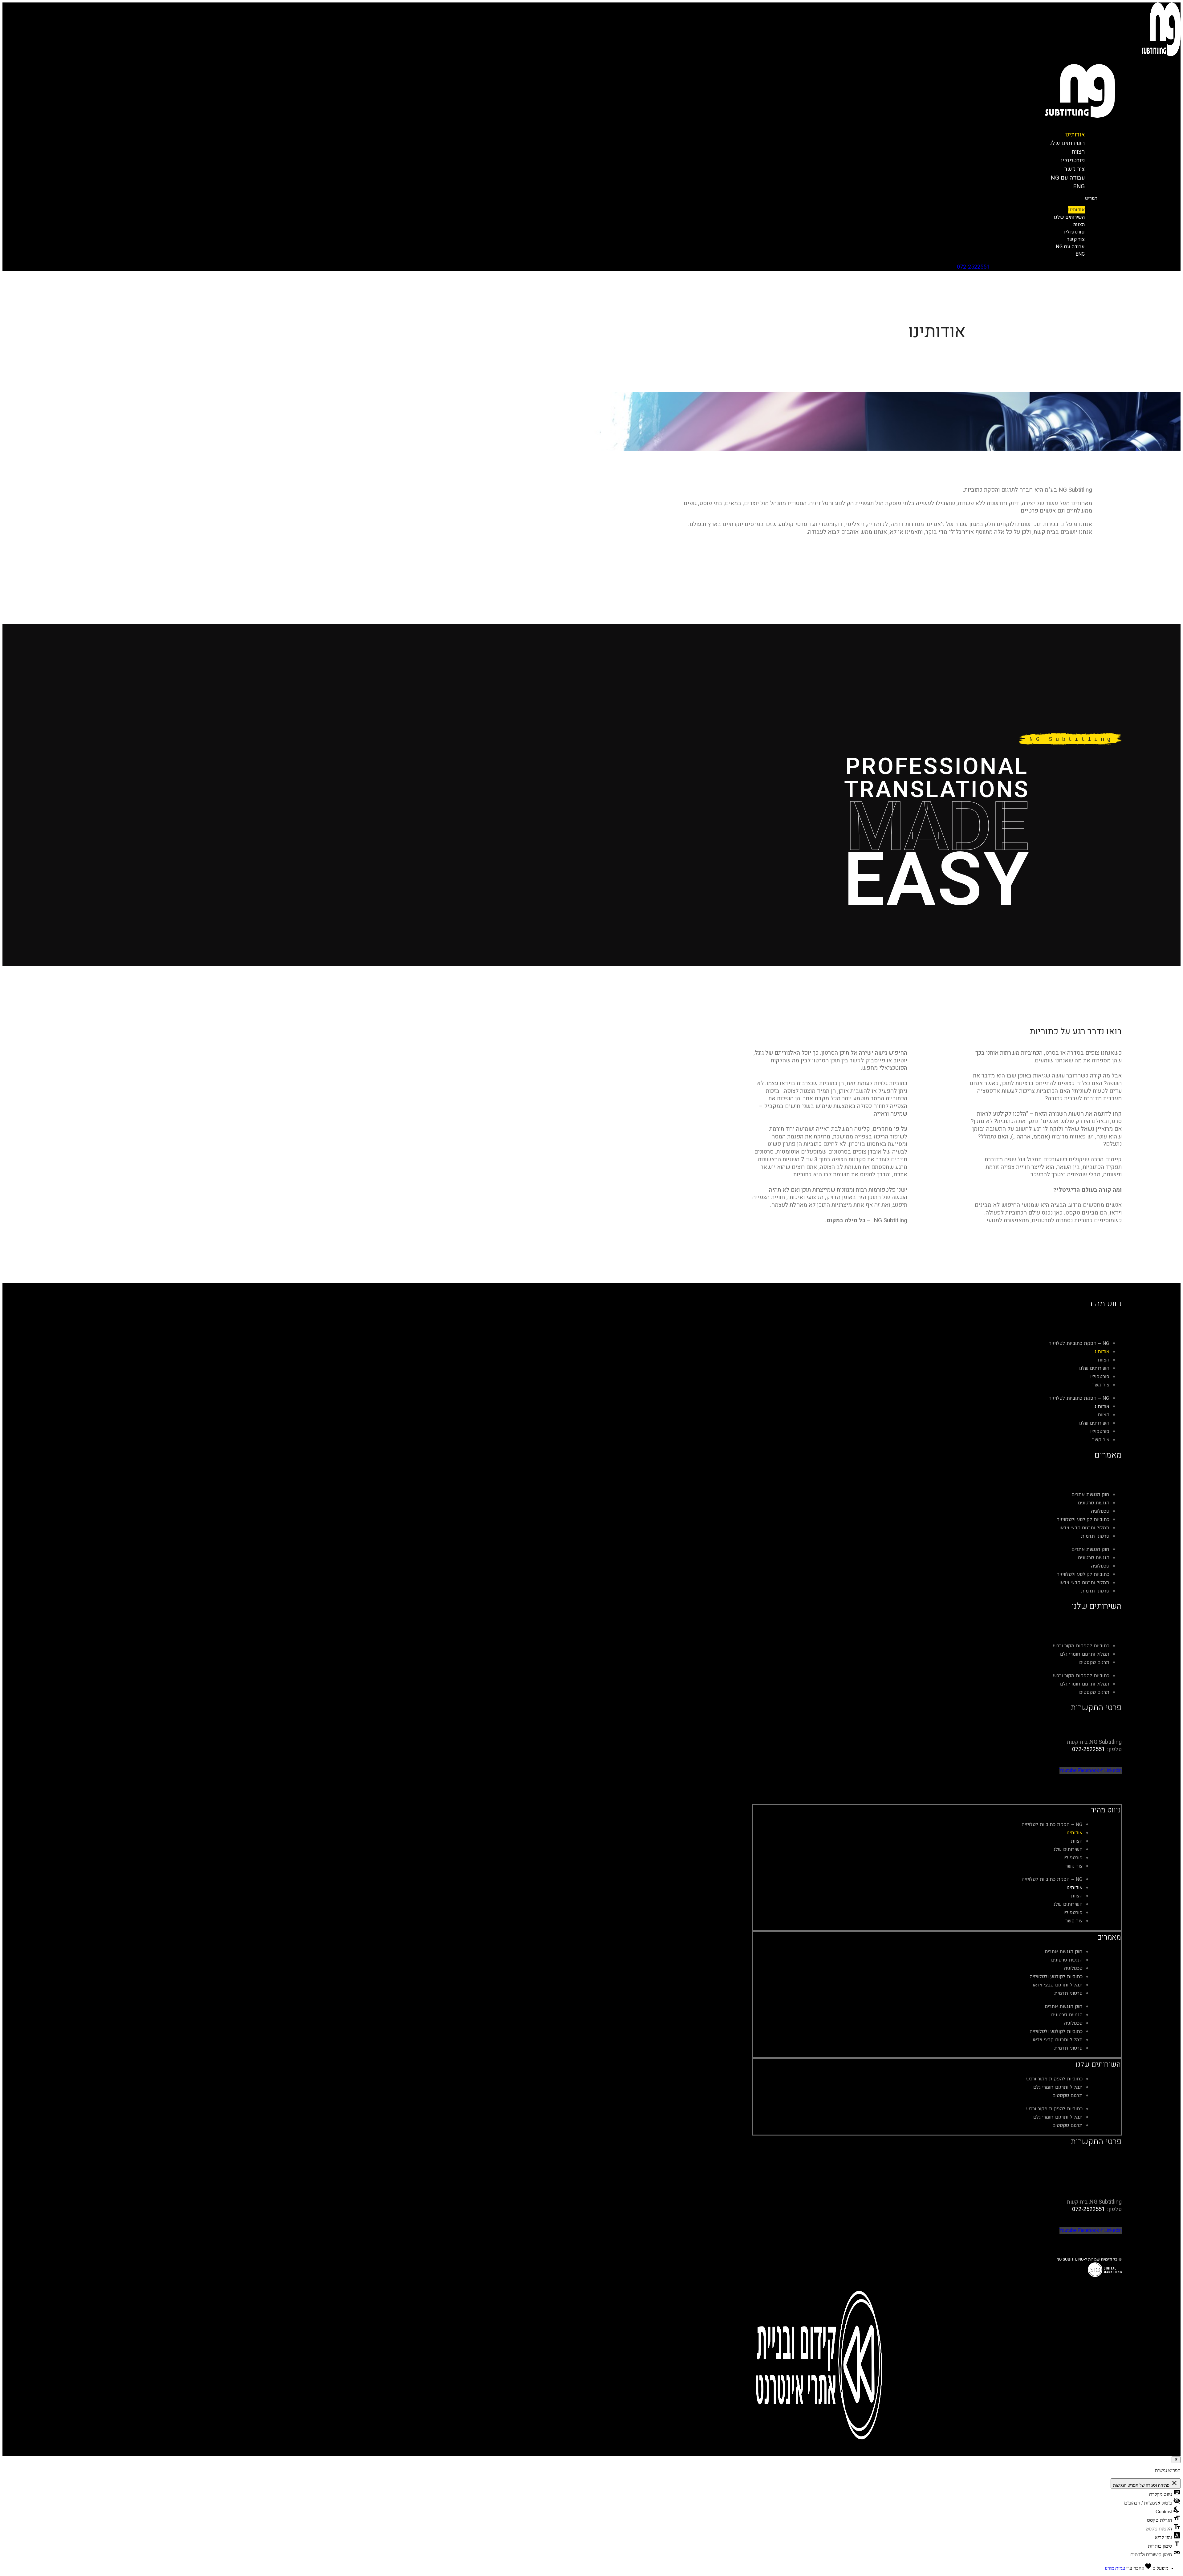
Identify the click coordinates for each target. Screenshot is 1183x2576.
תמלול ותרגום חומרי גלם (1085, 1654)
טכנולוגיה (1100, 1511)
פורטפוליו (1075, 232)
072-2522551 (973, 267)
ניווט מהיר (1106, 1810)
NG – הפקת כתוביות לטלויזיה (1079, 1343)
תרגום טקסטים (1094, 1662)
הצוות (1079, 225)
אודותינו (1077, 210)
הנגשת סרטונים (1094, 1503)
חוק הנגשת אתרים (1090, 1495)
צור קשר (1076, 239)
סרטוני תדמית (1095, 1536)
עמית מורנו (1115, 2568)
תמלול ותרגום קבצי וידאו (1084, 1528)
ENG (1079, 186)
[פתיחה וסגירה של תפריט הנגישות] (1176, 2460)
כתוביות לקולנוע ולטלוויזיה (1083, 1519)
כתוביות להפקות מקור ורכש (1081, 1646)
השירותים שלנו (1067, 143)
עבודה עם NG (1068, 178)
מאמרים (1109, 1937)
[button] (703, 198)
